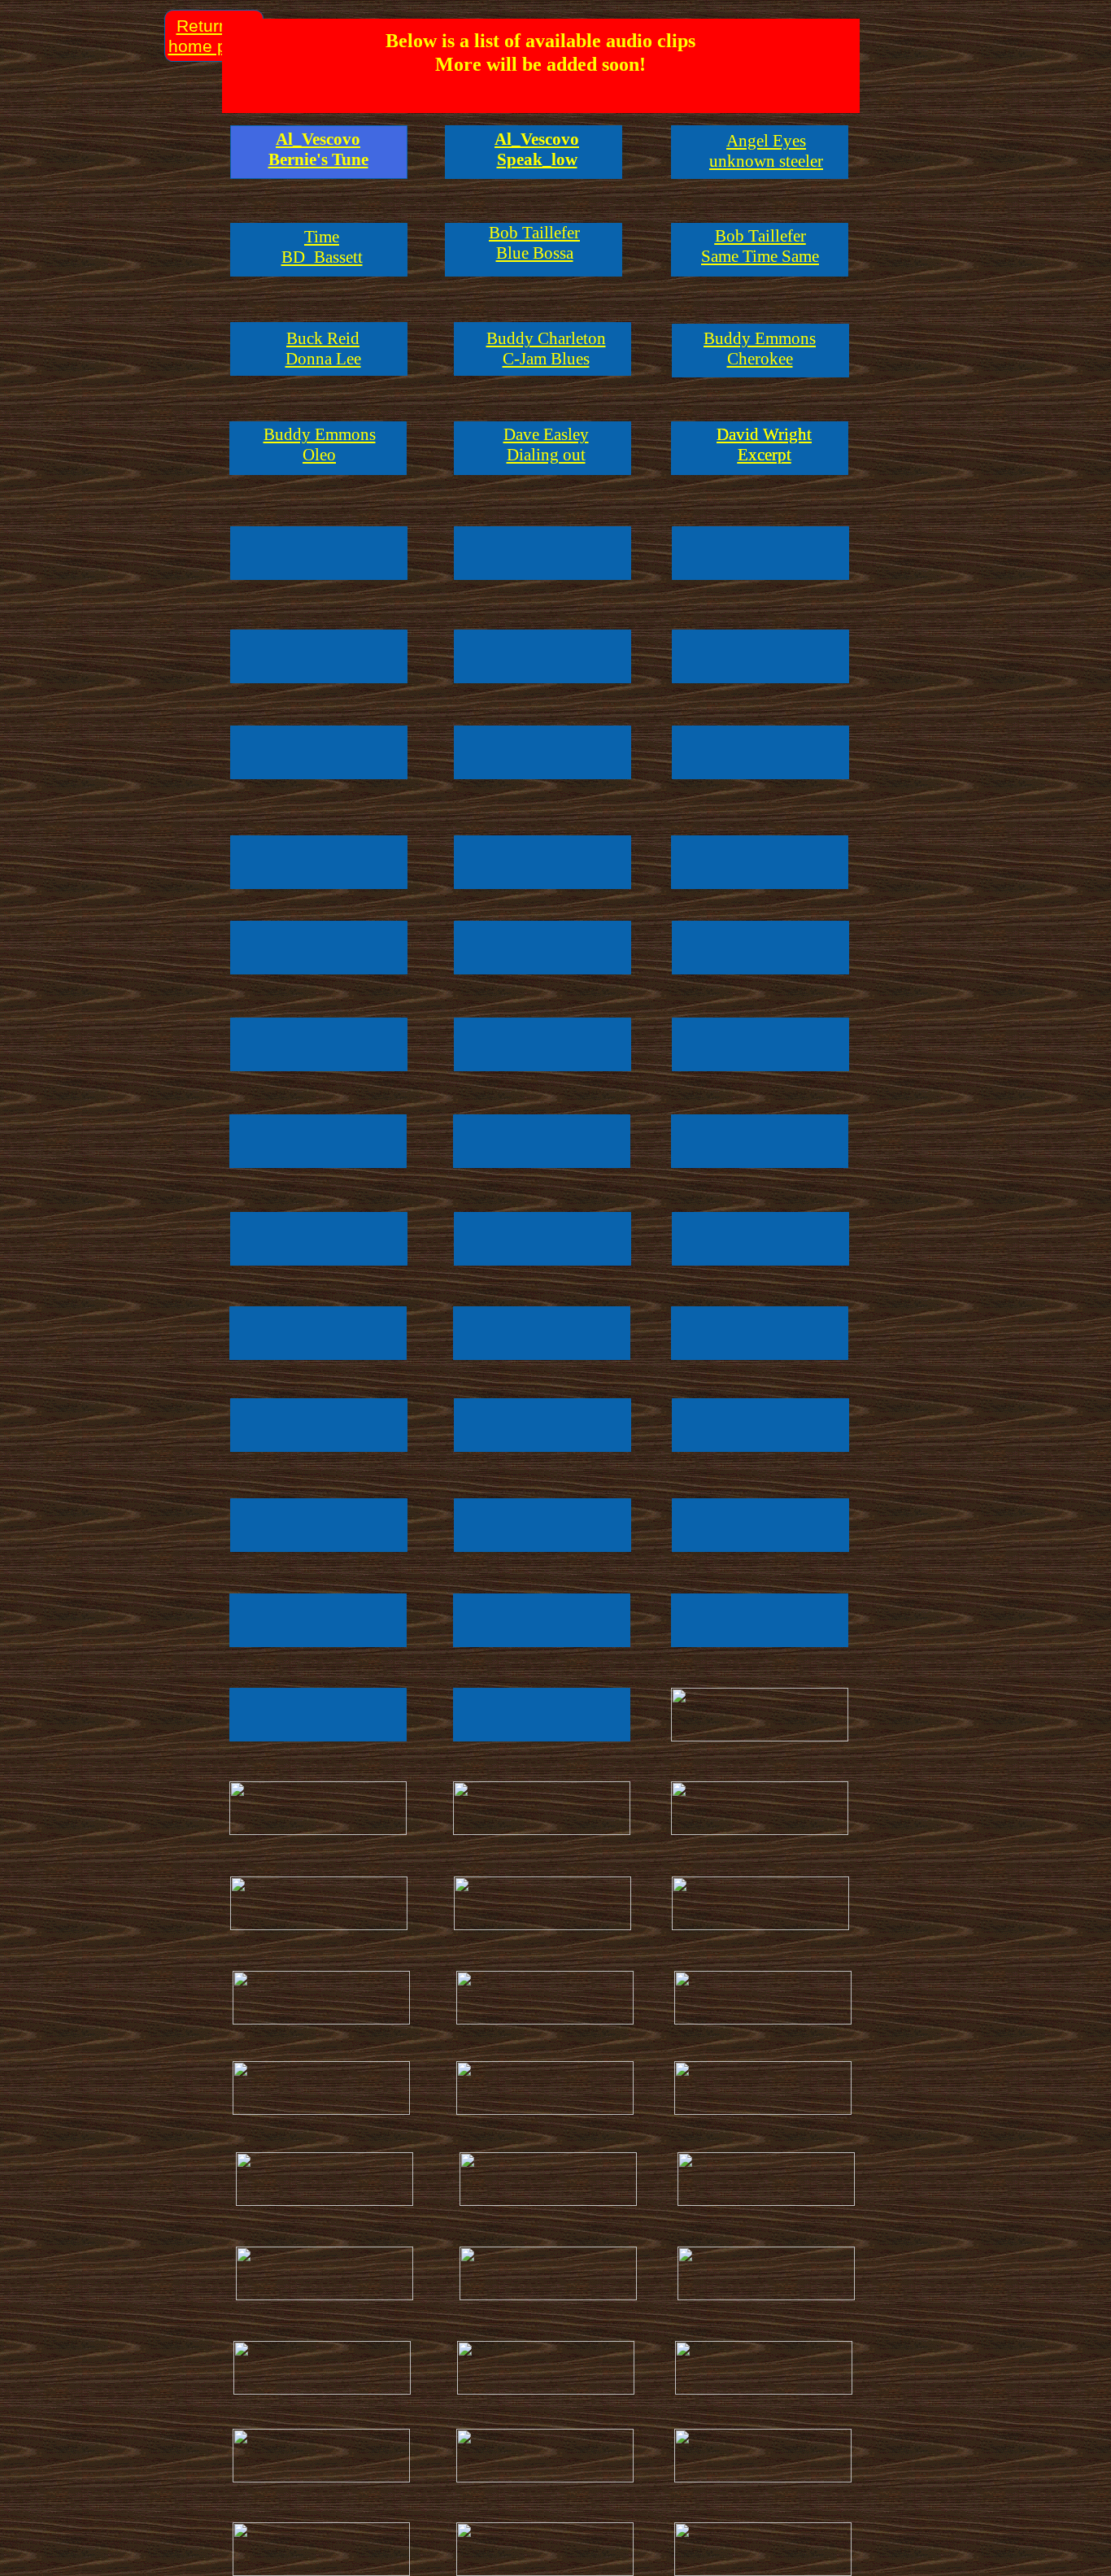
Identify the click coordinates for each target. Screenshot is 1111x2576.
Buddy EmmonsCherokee (760, 349)
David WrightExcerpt (764, 445)
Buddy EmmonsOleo (320, 445)
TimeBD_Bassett (322, 247)
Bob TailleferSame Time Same (760, 246)
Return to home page (212, 36)
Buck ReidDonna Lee (323, 349)
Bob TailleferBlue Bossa (534, 243)
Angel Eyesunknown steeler (766, 151)
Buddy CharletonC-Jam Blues (546, 349)
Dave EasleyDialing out (546, 445)
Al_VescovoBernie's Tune (318, 149)
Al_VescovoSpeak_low (537, 149)
